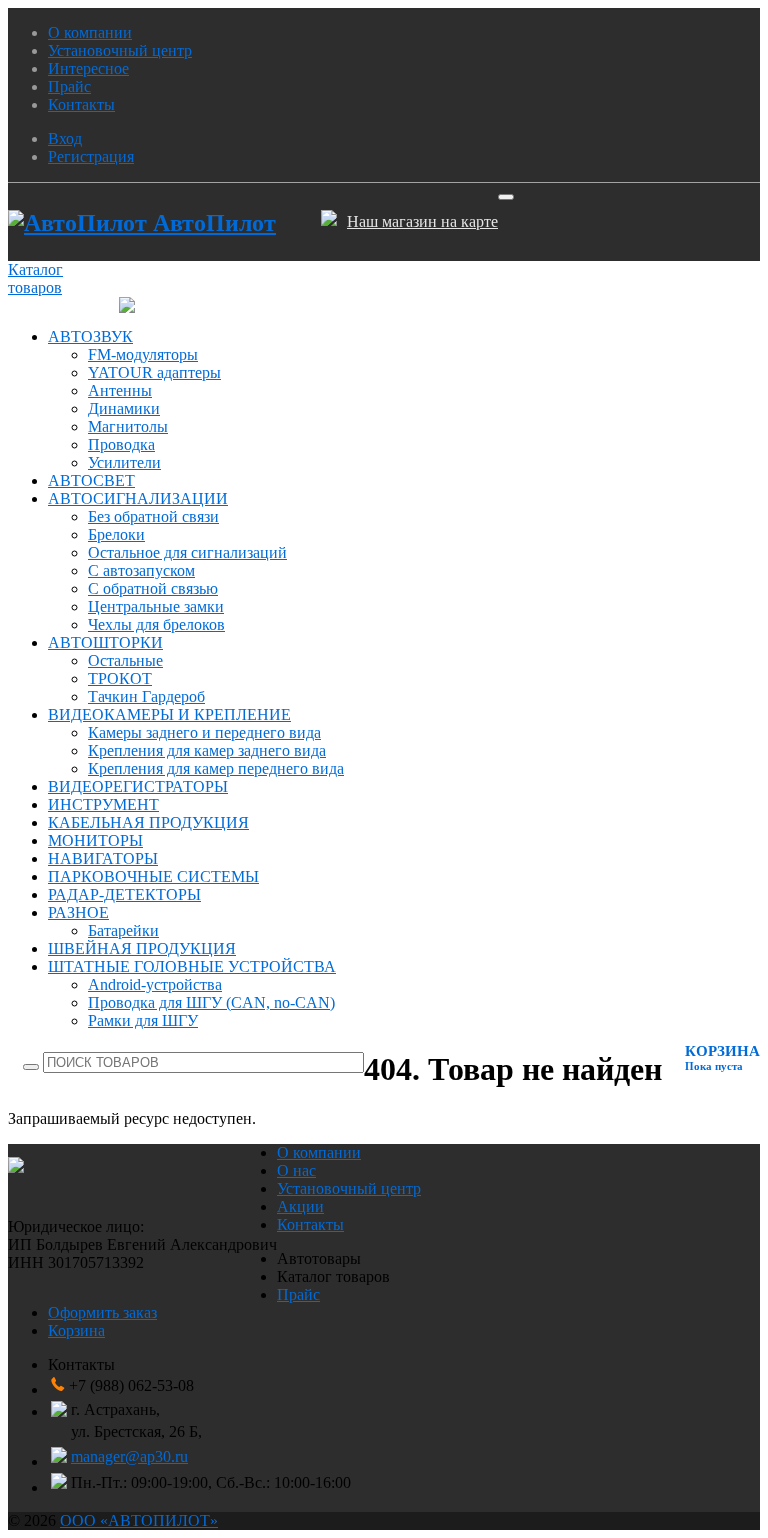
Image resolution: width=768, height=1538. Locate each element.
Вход (65, 138)
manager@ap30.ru (129, 1456)
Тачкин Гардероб (146, 696)
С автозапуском (141, 570)
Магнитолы (128, 426)
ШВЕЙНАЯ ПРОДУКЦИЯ (142, 948)
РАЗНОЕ (78, 912)
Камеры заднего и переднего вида (204, 732)
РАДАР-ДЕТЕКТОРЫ (124, 894)
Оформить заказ (102, 1312)
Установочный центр (120, 50)
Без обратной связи (153, 516)
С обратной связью (153, 588)
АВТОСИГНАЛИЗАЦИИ (138, 498)
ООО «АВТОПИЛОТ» (139, 1520)
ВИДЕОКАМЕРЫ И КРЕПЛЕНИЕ (169, 714)
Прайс (69, 86)
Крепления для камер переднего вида (216, 768)
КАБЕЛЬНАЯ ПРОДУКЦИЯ (148, 822)
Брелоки (116, 534)
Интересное (88, 68)
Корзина (76, 1330)
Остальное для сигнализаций (187, 552)
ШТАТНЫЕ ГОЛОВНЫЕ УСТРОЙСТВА (192, 966)
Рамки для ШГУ (143, 1020)
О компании (90, 32)
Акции (300, 1206)
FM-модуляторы (143, 354)
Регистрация (91, 156)
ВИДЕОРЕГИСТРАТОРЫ (138, 786)
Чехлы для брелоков (156, 624)
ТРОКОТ (120, 678)
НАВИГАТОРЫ (103, 858)
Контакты (81, 104)
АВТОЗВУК (90, 336)
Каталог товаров (35, 278)
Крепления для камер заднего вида (207, 750)
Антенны (120, 390)
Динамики (124, 408)
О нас (296, 1170)
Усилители (124, 462)
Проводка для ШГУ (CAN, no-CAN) (211, 1002)
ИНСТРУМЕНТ (103, 804)
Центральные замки (156, 606)
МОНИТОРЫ (95, 840)
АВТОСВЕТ (91, 480)
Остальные (125, 660)
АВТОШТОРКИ (105, 642)
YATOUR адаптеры (154, 372)
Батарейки (123, 930)
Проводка (121, 444)
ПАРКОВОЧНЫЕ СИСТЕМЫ (153, 876)
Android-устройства (155, 984)
